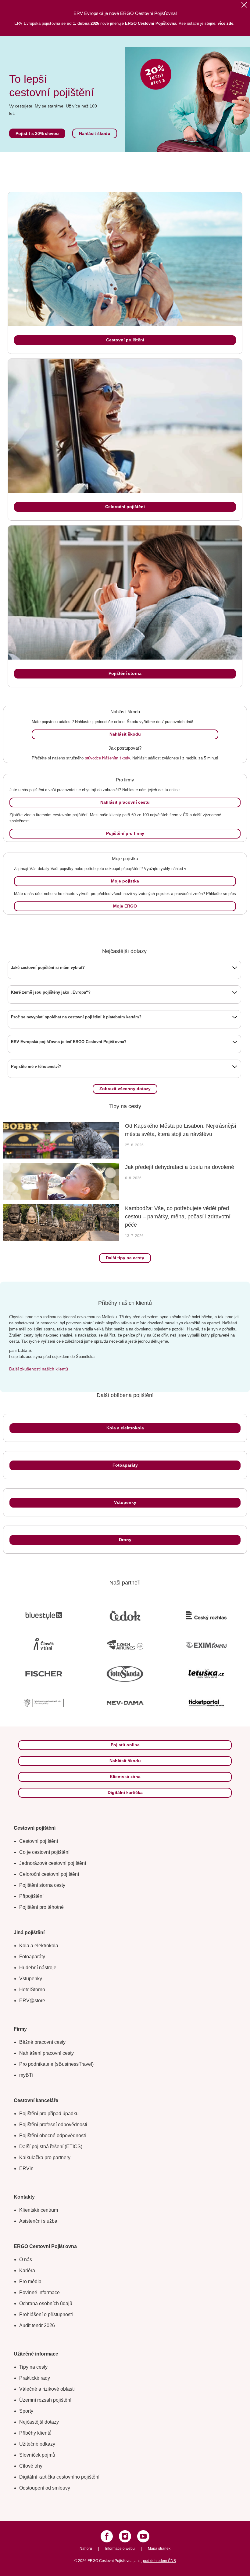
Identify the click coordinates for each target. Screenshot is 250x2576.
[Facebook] (107, 2536)
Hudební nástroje (38, 1968)
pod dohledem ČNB (159, 2561)
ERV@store (32, 2001)
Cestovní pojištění (39, 1841)
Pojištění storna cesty (42, 1885)
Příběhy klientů (35, 2433)
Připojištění (31, 1896)
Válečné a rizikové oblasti (47, 2389)
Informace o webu (120, 2549)
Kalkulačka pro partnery (45, 2158)
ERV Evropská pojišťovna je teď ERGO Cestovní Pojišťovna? (69, 1042)
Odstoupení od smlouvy (45, 2488)
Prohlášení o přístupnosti (46, 2314)
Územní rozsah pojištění (45, 2400)
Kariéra (27, 2270)
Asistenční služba (38, 2221)
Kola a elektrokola (39, 1946)
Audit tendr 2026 (37, 2325)
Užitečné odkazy (37, 2444)
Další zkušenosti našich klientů (39, 1369)
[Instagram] (125, 2536)
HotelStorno (32, 1990)
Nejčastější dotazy (39, 2422)
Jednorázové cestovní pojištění (53, 1863)
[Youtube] (143, 2536)
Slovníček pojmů (37, 2455)
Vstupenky (31, 1979)
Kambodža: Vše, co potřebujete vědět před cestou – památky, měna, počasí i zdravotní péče (178, 1217)
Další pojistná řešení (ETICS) (51, 2147)
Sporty (26, 2411)
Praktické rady (35, 2378)
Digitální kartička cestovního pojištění (59, 2477)
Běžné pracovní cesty (42, 2042)
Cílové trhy (31, 2466)
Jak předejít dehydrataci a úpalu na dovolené (180, 1167)
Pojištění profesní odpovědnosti (53, 2125)
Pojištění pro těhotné (41, 1907)
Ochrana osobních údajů (46, 2303)
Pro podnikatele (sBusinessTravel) (56, 2064)
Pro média (30, 2281)
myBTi (26, 2075)
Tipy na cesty (33, 2367)
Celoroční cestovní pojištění (49, 1874)
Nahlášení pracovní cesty (46, 2053)
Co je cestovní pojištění (44, 1852)
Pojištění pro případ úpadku (49, 2114)
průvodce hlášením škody (107, 758)
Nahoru (86, 2549)
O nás (26, 2259)
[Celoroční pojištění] (125, 426)
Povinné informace (39, 2292)
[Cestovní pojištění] (125, 259)
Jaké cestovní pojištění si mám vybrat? (48, 968)
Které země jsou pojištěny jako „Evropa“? (51, 992)
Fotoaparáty (32, 1957)
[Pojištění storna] (125, 593)
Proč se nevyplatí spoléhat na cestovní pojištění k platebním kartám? (76, 1017)
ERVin (26, 2168)
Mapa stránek (159, 2549)
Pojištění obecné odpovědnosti (53, 2136)
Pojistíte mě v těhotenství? (36, 1066)
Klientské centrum (39, 2210)
